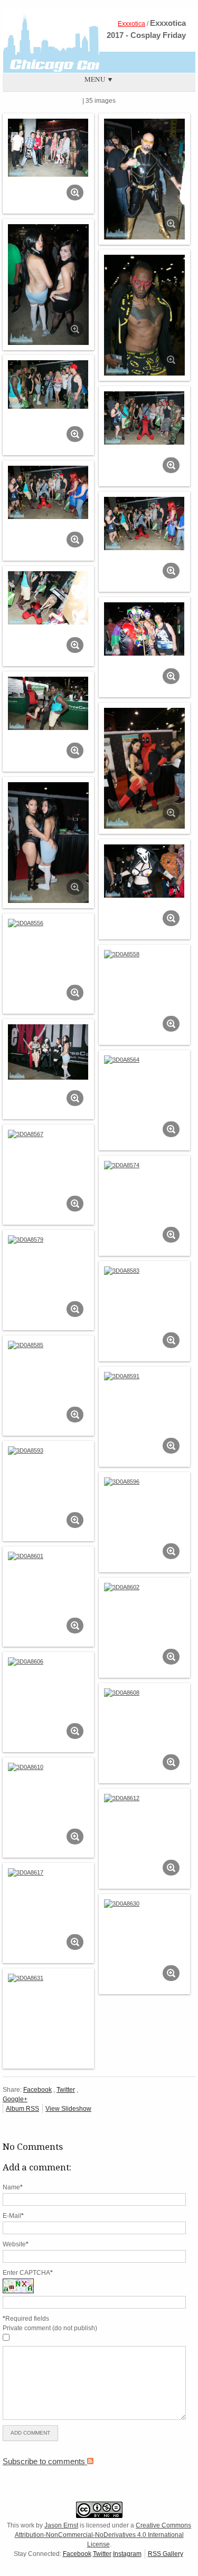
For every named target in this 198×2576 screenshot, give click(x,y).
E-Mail (13, 2216)
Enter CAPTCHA (28, 2273)
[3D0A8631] (48, 1978)
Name (13, 2187)
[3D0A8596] (144, 1482)
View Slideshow (68, 2109)
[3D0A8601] (48, 1556)
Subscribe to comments (45, 2461)
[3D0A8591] (144, 1376)
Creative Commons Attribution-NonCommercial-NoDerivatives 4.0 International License (103, 2535)
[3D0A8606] (48, 1661)
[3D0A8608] (144, 1693)
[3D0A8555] (144, 871)
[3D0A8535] (144, 629)
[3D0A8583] (144, 1271)
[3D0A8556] (48, 923)
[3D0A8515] (48, 148)
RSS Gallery (166, 2554)
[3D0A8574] (144, 1165)
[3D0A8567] (48, 1134)
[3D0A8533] (48, 598)
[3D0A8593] (48, 1450)
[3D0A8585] (48, 1345)
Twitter (66, 2090)
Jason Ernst (61, 2525)
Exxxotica (131, 24)
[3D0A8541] (48, 704)
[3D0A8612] (144, 1798)
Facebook (37, 2090)
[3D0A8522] (144, 315)
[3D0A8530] (48, 493)
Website (16, 2244)
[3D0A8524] (144, 418)
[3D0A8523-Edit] (48, 385)
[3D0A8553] (48, 843)
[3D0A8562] (48, 1052)
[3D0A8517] (144, 179)
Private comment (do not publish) (50, 2328)
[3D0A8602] (144, 1587)
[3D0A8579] (48, 1239)
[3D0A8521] (48, 285)
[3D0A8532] (144, 524)
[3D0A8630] (144, 1904)
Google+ (15, 2099)
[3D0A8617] (48, 1872)
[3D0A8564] (144, 1060)
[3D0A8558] (144, 954)
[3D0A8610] (48, 1767)
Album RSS (22, 2109)
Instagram (127, 2554)
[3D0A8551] (144, 768)
